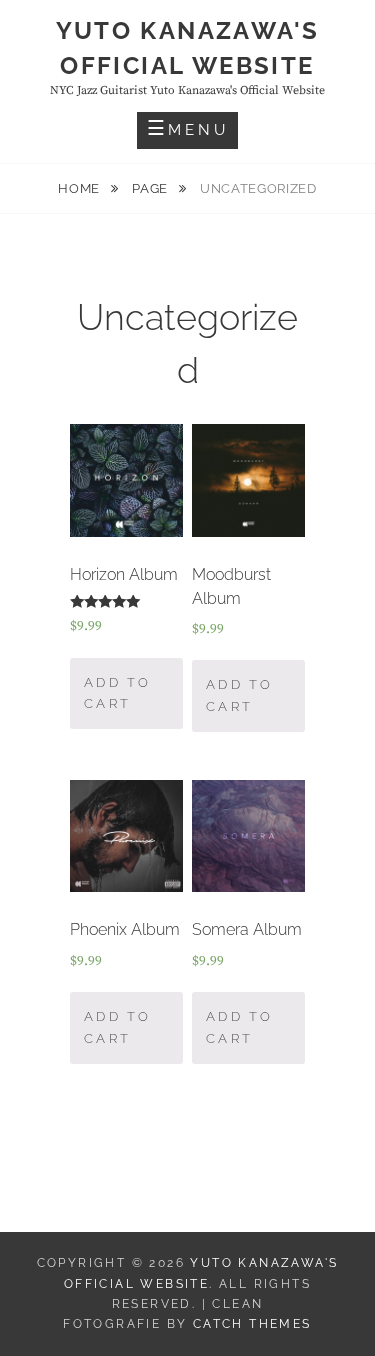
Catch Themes (252, 1324)
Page (151, 188)
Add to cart (118, 693)
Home (80, 188)
